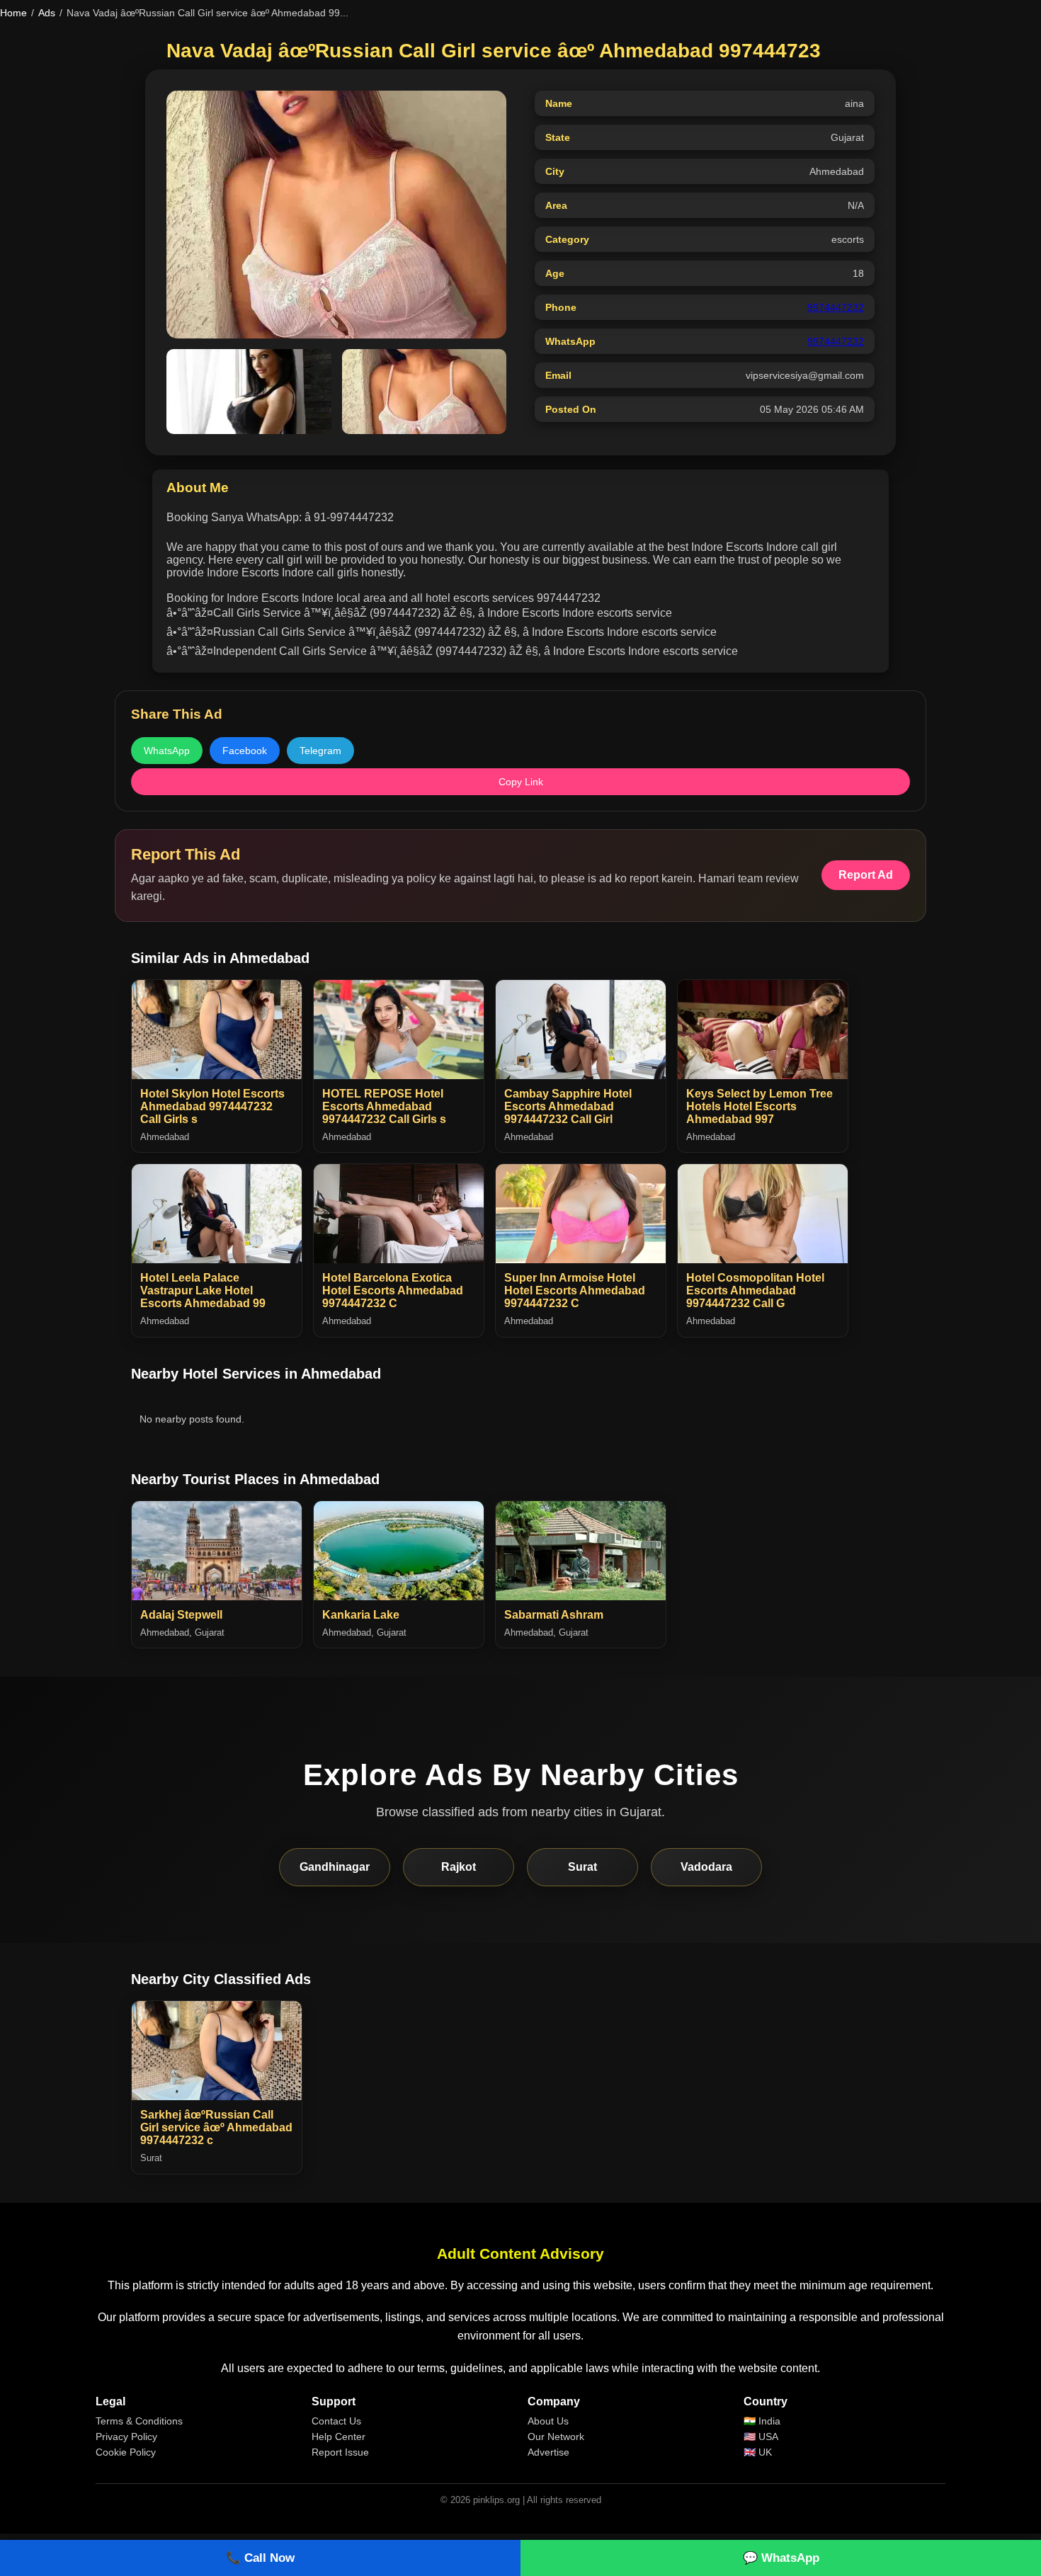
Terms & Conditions (139, 2421)
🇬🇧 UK (758, 2452)
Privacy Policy (126, 2437)
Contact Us (336, 2421)
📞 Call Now (260, 2558)
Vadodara (706, 1867)
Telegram (320, 751)
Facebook (245, 751)
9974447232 (836, 307)
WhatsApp (167, 751)
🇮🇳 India (762, 2421)
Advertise (548, 2452)
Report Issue (340, 2452)
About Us (548, 2421)
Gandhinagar (335, 1867)
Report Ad (866, 875)
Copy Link (521, 782)
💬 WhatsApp (781, 2558)
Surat (582, 1867)
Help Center (339, 2437)
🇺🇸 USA (761, 2437)
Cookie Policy (126, 2452)
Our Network (556, 2437)
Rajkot (459, 1867)
